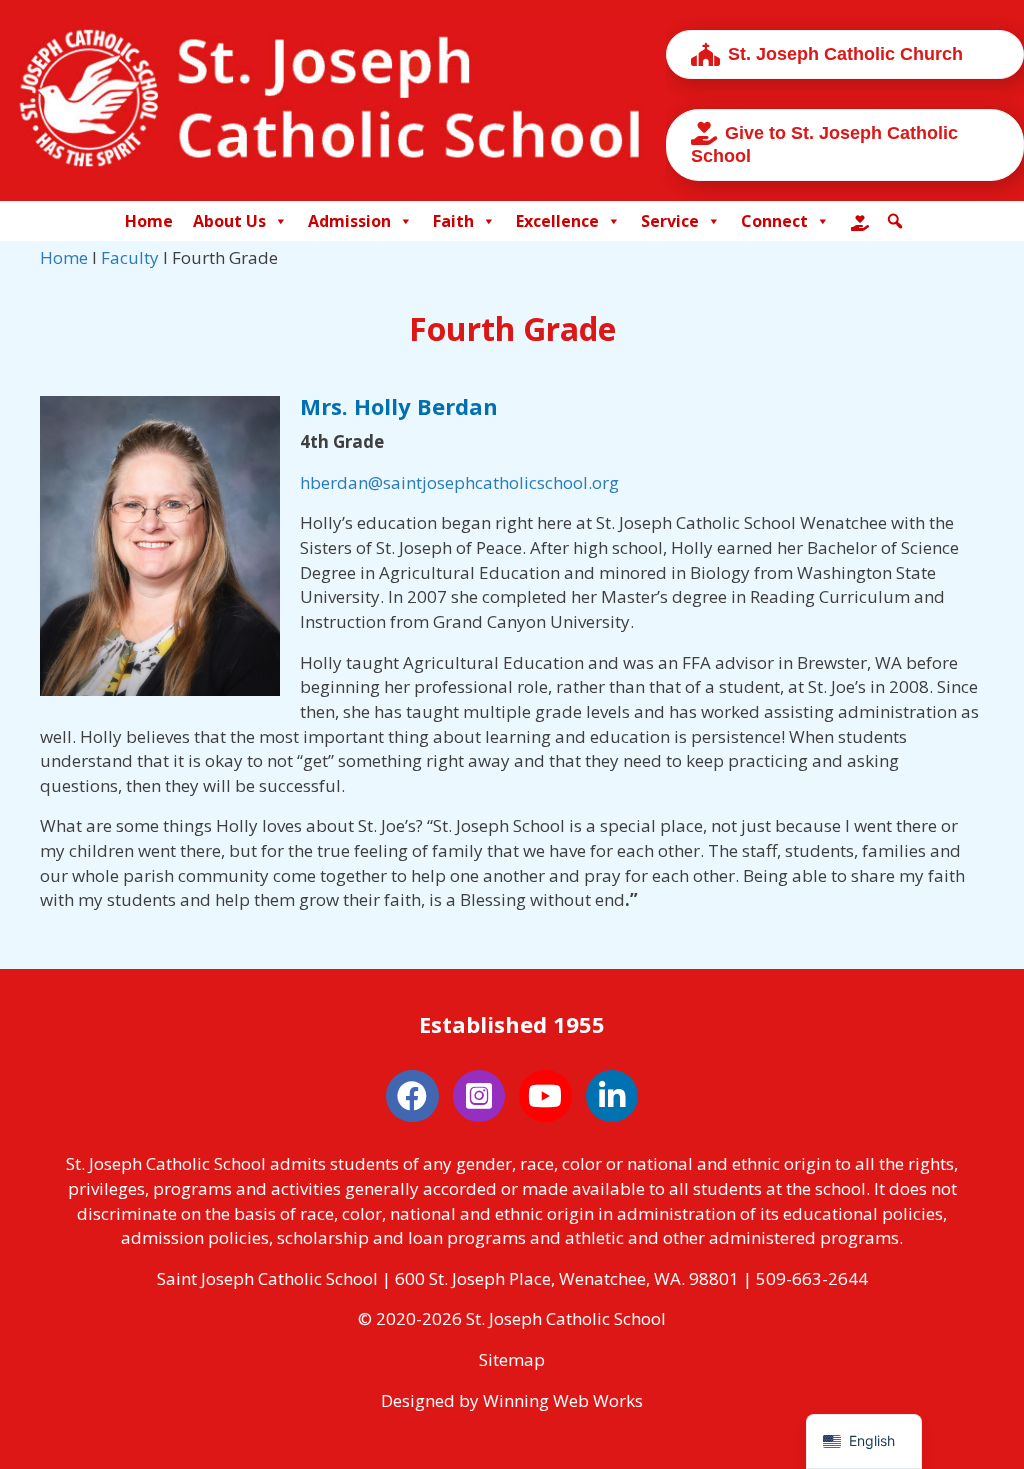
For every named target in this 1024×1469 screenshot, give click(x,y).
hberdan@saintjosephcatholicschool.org (459, 482)
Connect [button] (774, 221)
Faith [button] (453, 221)
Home (149, 221)
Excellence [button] (557, 221)
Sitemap (512, 1359)
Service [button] (670, 221)
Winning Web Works (563, 1400)
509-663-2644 (812, 1278)
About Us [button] (229, 221)
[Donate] (860, 221)
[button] (895, 221)
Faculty (130, 257)
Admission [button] (349, 221)
